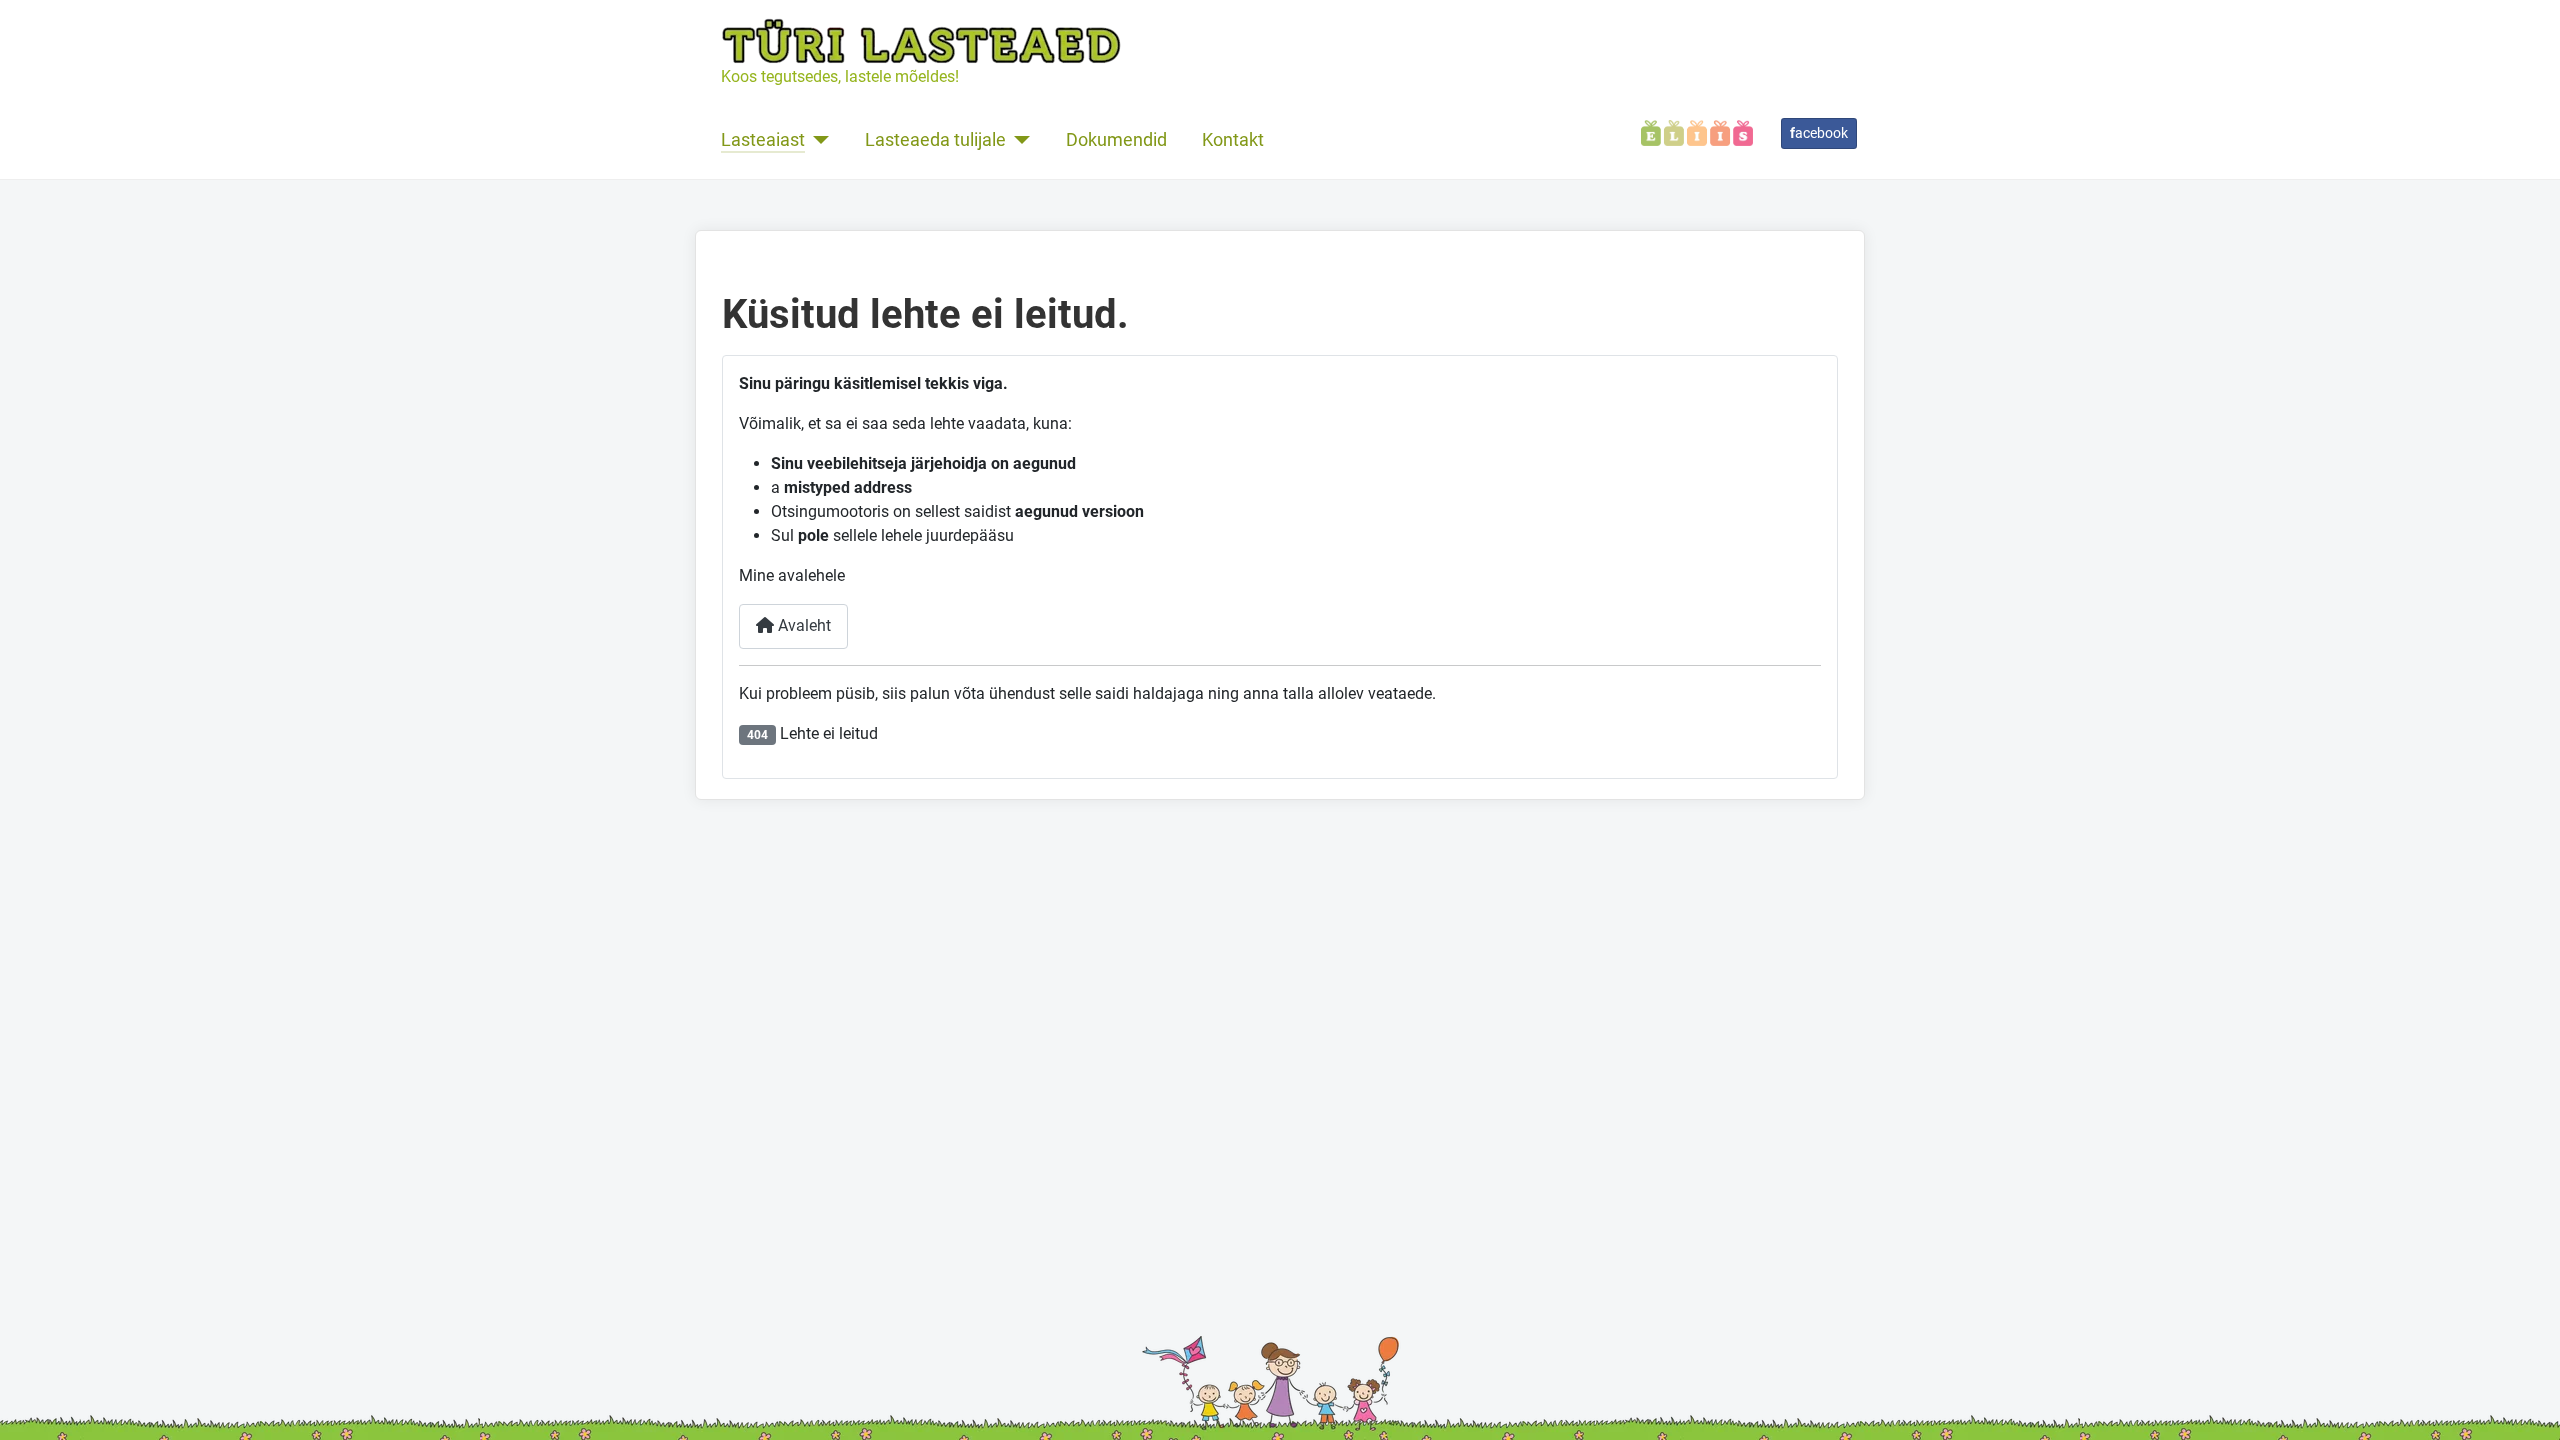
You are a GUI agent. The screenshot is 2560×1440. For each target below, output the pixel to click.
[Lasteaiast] (817, 140)
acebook (1819, 133)
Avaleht (802, 625)
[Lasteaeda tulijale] (1018, 140)
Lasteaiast (763, 140)
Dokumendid (1116, 140)
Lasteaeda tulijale (935, 140)
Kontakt (1233, 140)
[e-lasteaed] (1697, 131)
